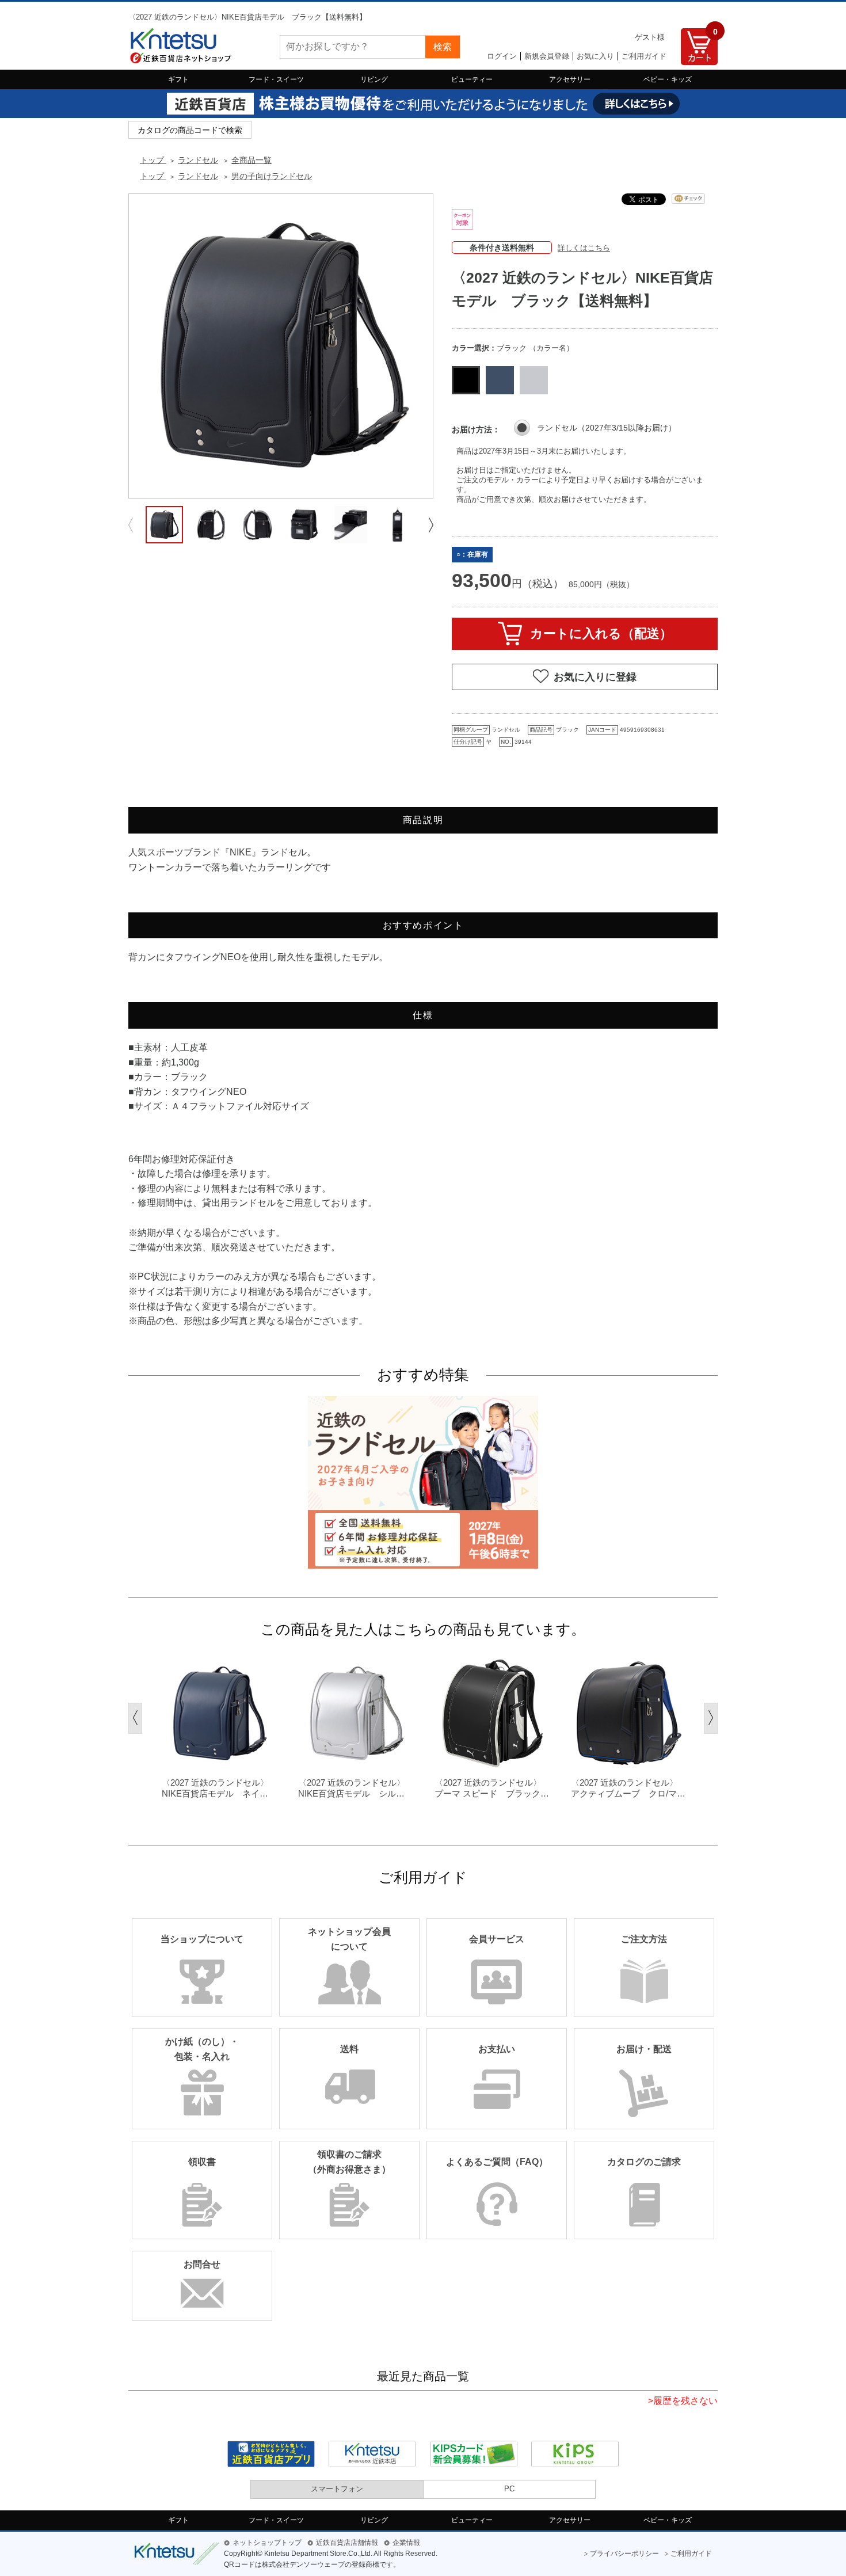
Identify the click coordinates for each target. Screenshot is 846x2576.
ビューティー (472, 79)
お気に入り (595, 56)
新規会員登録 (547, 56)
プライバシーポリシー (624, 2554)
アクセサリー (570, 79)
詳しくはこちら (584, 248)
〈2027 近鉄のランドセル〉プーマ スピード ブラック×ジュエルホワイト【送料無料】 (490, 1789)
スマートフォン (337, 2489)
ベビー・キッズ (668, 79)
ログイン (502, 56)
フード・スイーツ (276, 79)
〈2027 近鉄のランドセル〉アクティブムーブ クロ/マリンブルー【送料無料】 (628, 1789)
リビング (374, 79)
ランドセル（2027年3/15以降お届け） (607, 428)
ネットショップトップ (267, 2543)
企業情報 (406, 2543)
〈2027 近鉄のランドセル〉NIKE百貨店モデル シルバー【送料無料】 (352, 1789)
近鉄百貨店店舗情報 (347, 2543)
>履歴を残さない (683, 2401)
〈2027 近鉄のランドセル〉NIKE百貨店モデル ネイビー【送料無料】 (215, 1789)
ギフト (178, 79)
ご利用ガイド (644, 56)
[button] (431, 525)
